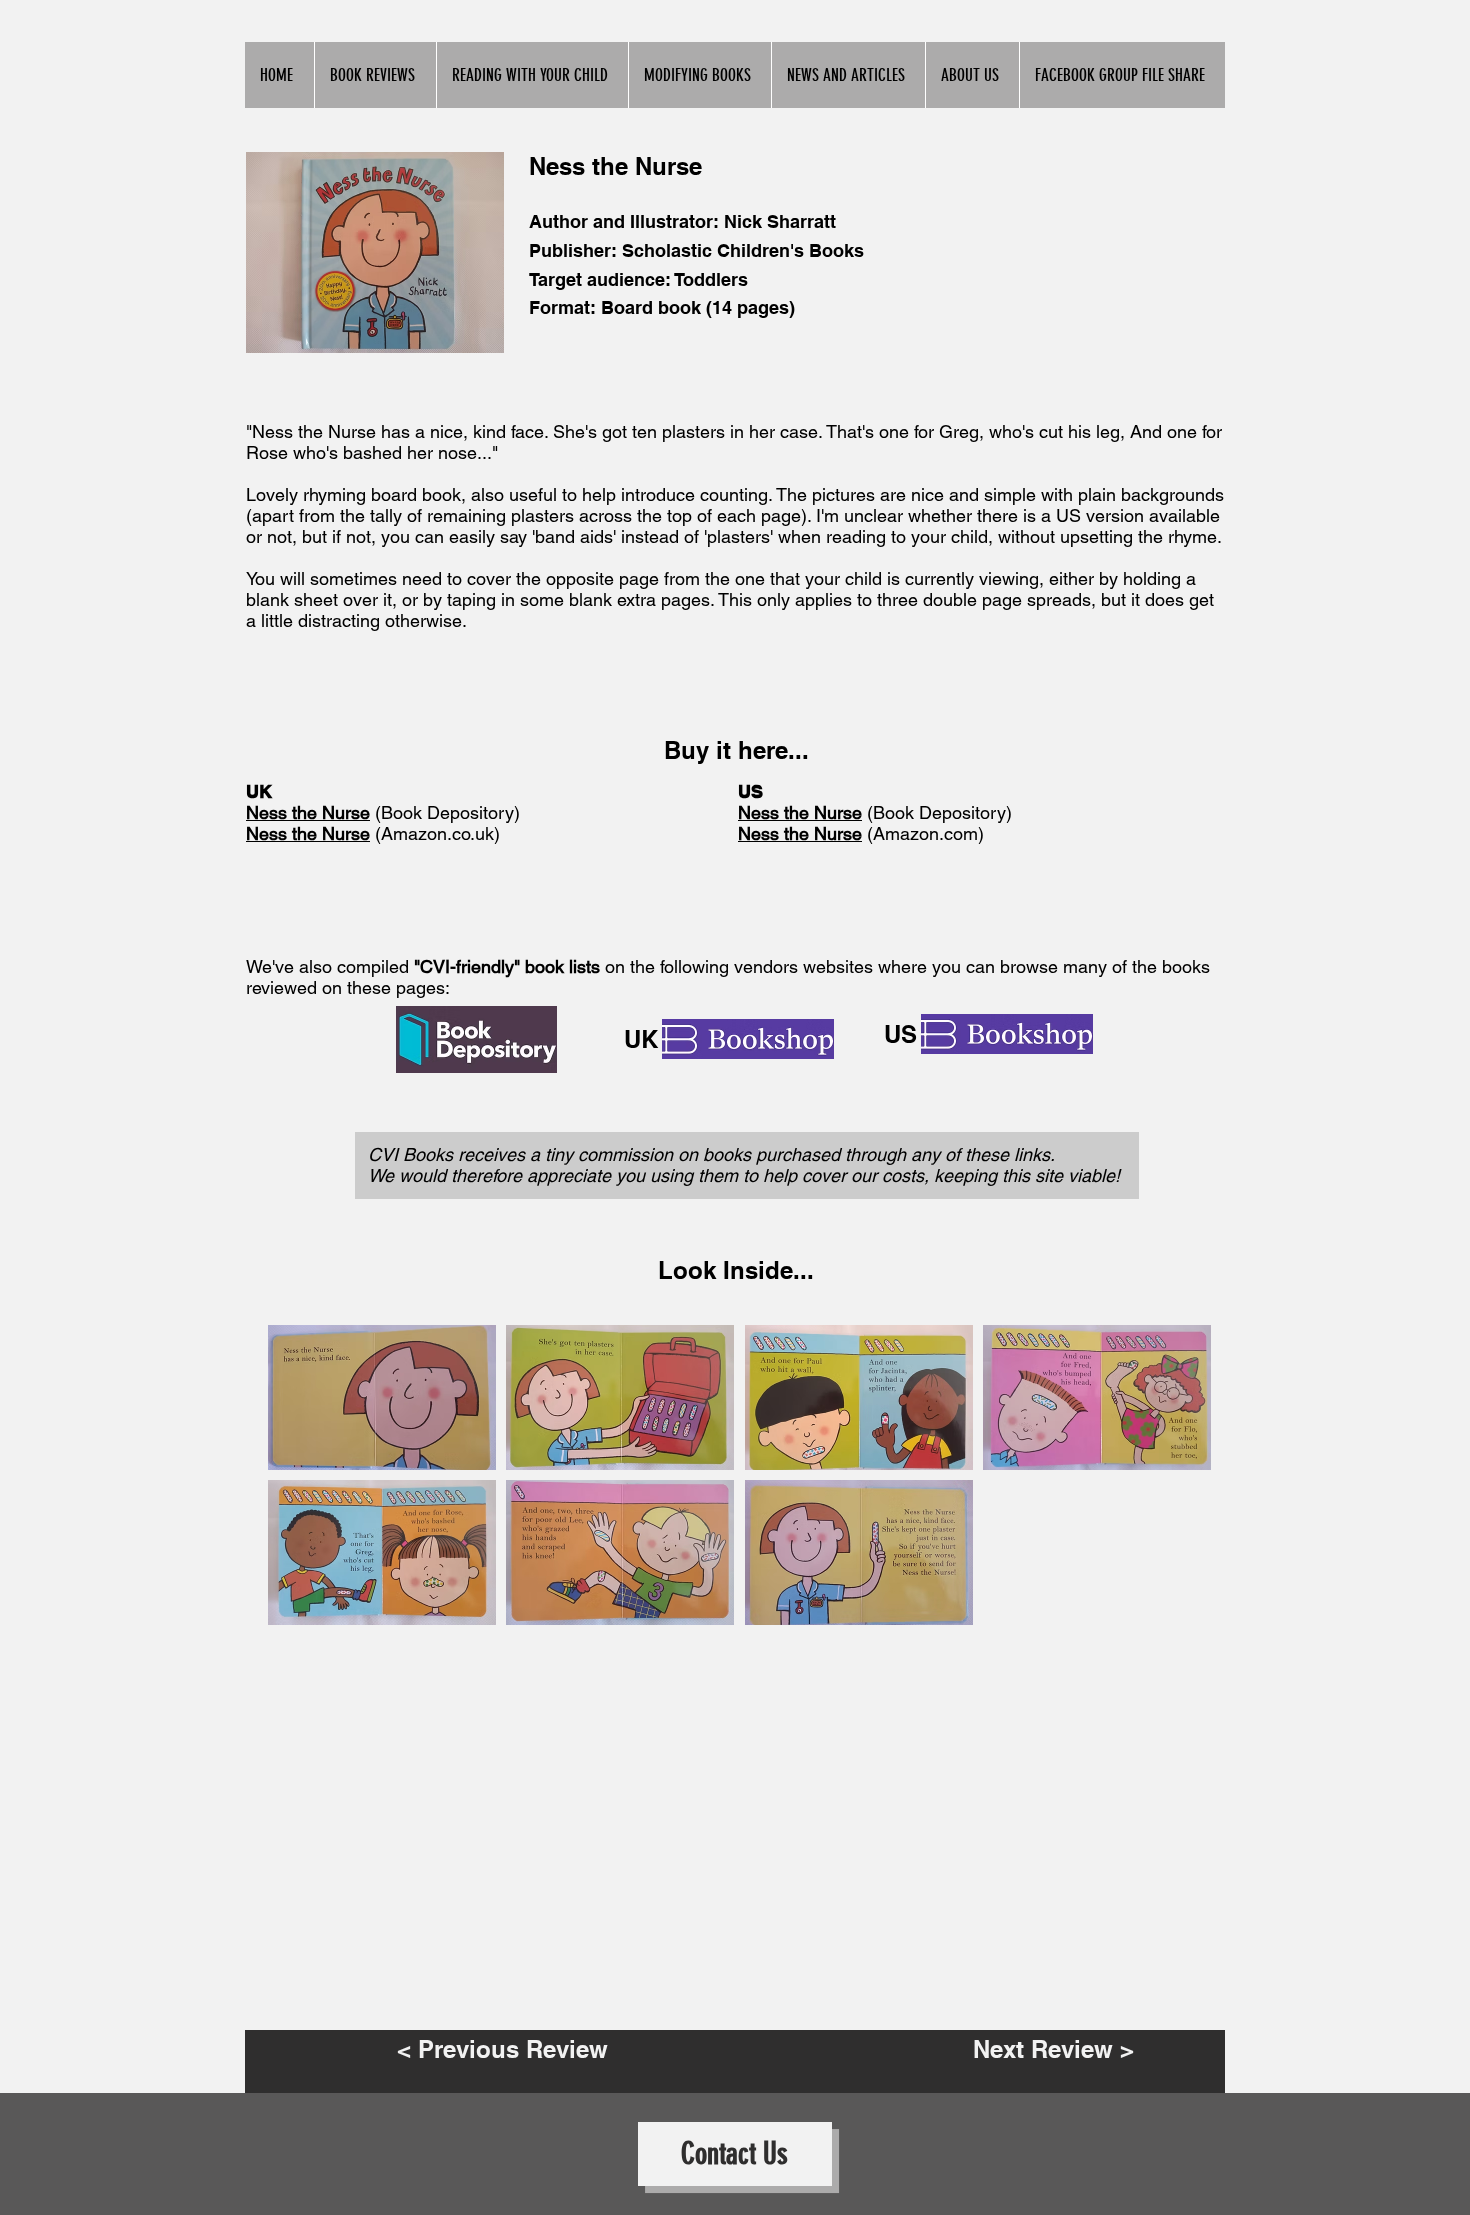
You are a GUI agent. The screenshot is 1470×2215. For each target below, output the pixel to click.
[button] (382, 1397)
